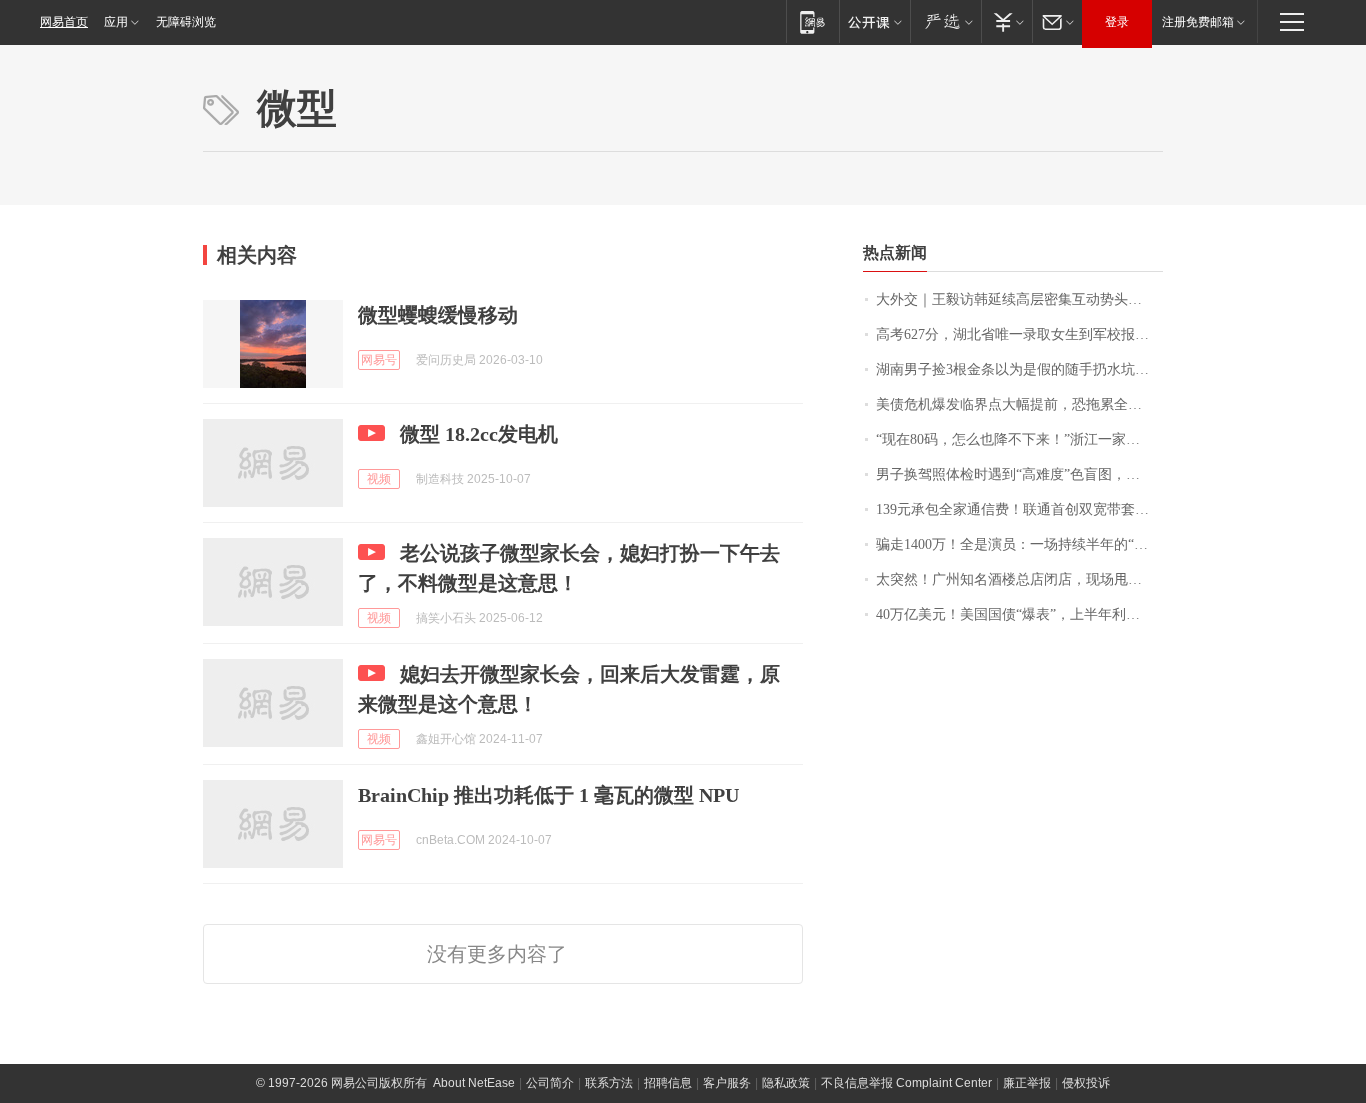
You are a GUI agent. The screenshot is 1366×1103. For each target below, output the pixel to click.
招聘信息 (668, 1083)
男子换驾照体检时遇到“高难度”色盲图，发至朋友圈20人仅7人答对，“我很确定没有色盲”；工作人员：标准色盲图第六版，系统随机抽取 (1019, 474)
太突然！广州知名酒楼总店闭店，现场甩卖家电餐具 (1019, 579)
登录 (1117, 22)
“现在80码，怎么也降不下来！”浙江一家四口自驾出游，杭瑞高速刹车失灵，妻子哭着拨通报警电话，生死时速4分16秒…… (1019, 439)
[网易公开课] (874, 21)
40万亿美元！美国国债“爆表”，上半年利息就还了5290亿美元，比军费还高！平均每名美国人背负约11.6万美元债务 (1019, 614)
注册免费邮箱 (1198, 22)
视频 (379, 479)
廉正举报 (1027, 1083)
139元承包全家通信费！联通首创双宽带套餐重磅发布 (1019, 509)
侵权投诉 (1086, 1083)
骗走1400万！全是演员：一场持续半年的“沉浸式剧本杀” (1019, 544)
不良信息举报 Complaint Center (906, 1083)
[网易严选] (945, 21)
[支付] (1006, 21)
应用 (116, 22)
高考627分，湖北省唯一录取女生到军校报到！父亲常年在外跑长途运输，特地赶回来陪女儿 (1019, 334)
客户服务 (727, 1083)
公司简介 (550, 1083)
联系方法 (609, 1083)
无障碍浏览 (186, 22)
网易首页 (64, 22)
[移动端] (812, 21)
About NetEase (474, 1083)
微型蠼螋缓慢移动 (438, 315)
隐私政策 (786, 1083)
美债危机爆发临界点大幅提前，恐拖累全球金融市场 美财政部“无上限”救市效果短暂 (1019, 404)
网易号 (379, 360)
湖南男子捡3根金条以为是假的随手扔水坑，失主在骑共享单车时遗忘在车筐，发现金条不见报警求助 (1019, 369)
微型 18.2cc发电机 (479, 434)
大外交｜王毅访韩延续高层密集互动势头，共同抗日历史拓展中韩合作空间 (1019, 299)
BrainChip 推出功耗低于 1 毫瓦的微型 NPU (548, 795)
